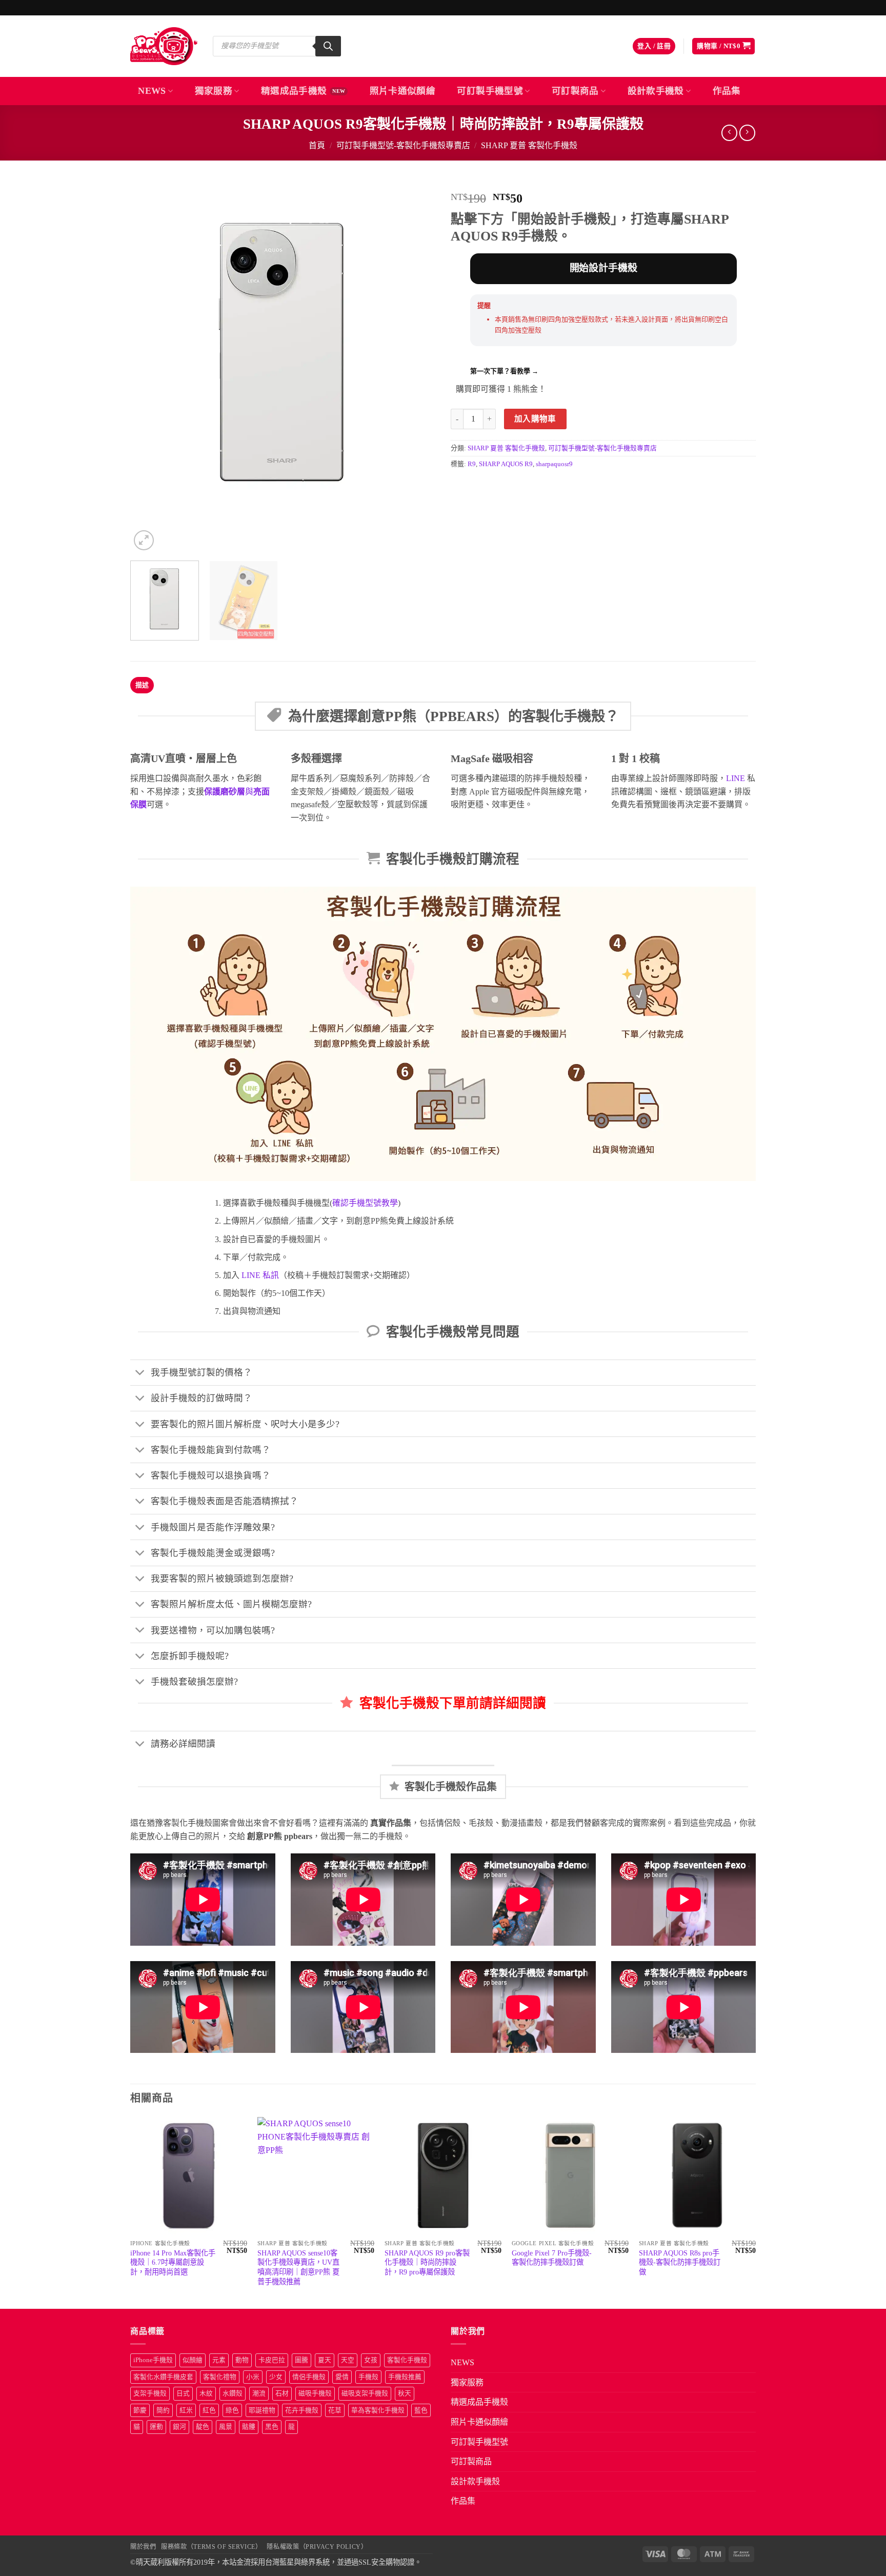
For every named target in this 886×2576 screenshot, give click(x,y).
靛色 (203, 2427)
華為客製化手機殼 (378, 2410)
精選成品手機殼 (294, 91)
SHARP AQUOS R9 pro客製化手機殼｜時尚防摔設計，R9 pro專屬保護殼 (427, 2262)
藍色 (421, 2410)
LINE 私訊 (259, 1275)
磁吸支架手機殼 (365, 2393)
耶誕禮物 (262, 2410)
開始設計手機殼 (603, 268)
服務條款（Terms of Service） (211, 2547)
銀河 (179, 2427)
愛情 (342, 2377)
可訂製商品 (575, 91)
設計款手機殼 (656, 91)
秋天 (405, 2393)
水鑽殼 (233, 2393)
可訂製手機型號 (490, 91)
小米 (253, 2377)
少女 (276, 2377)
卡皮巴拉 (272, 2360)
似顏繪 (193, 2360)
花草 (335, 2410)
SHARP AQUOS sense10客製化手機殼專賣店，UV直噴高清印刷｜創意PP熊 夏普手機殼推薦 (298, 2267)
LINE (736, 778)
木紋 (206, 2393)
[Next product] (729, 133)
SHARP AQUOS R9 (506, 464)
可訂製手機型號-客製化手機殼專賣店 (403, 145)
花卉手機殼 (302, 2410)
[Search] (328, 46)
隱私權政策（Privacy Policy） (317, 2547)
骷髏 (249, 2427)
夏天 (325, 2360)
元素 (219, 2360)
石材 (282, 2393)
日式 (183, 2393)
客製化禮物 (220, 2377)
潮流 (259, 2393)
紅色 (209, 2410)
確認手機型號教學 (365, 1203)
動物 (242, 2360)
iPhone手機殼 (153, 2360)
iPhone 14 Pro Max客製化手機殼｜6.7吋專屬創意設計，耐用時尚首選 (173, 2262)
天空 (348, 2360)
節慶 (140, 2410)
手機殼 (368, 2377)
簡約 (163, 2410)
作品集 (727, 91)
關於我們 (143, 2547)
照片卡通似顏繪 (402, 91)
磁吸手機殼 (315, 2393)
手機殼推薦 (405, 2377)
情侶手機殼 (309, 2377)
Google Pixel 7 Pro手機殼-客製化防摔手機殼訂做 (552, 2258)
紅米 (186, 2410)
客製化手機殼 (407, 2360)
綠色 (232, 2410)
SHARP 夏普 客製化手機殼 (529, 145)
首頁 (317, 145)
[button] (654, 46)
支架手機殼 (150, 2393)
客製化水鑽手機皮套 (163, 2377)
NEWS (152, 91)
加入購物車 (535, 419)
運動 (156, 2427)
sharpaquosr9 (554, 464)
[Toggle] (140, 1374)
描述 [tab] (142, 685)
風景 (226, 2427)
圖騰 (301, 2360)
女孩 (371, 2360)
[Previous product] (747, 133)
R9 (472, 464)
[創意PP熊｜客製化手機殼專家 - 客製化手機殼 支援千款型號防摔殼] (164, 46)
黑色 (272, 2427)
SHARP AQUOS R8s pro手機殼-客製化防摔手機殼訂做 (680, 2262)
